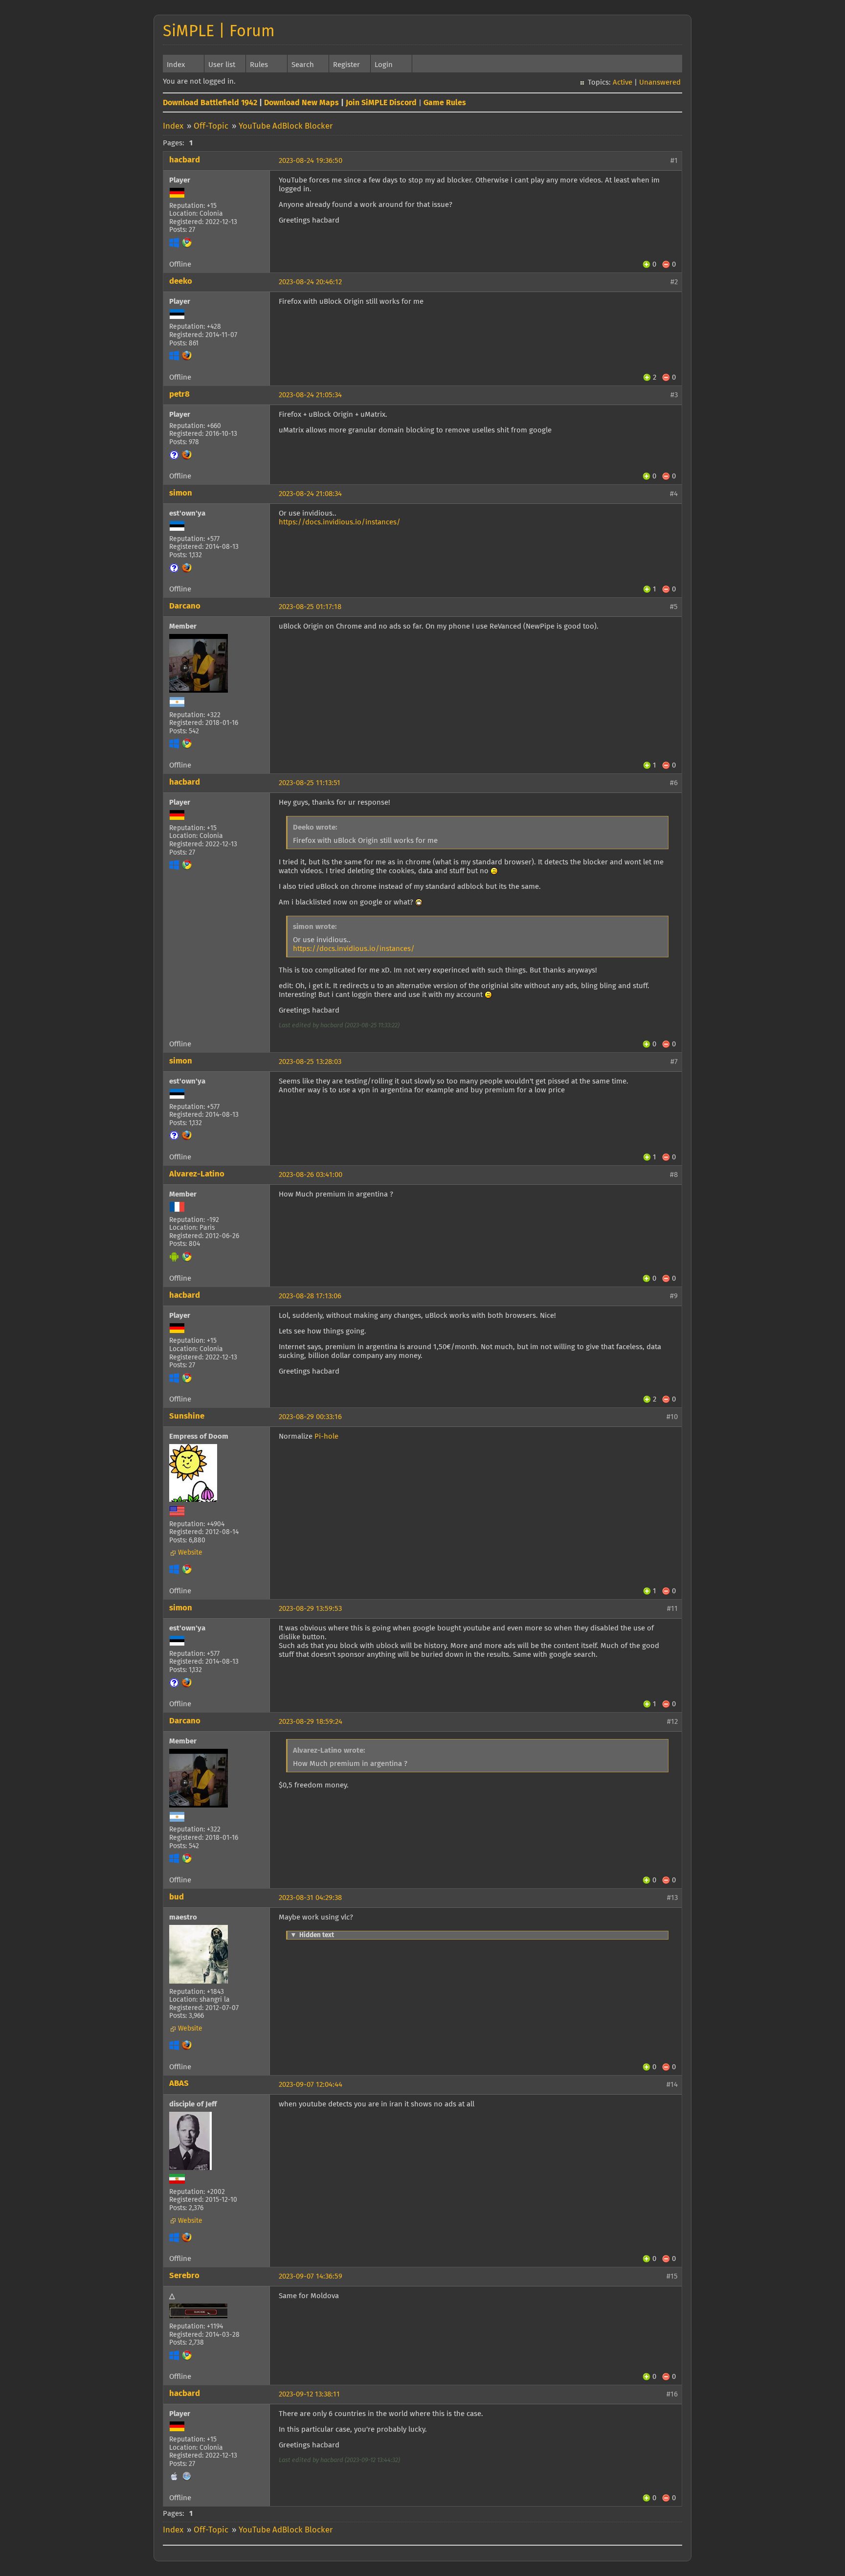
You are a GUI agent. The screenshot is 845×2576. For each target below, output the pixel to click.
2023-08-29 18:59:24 (311, 1722)
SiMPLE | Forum (219, 32)
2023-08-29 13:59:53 (310, 1609)
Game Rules (445, 103)
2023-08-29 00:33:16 (310, 1417)
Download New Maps (301, 103)
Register (346, 65)
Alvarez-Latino (197, 1174)
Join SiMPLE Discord (381, 103)
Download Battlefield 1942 (210, 103)
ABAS (179, 2084)
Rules (259, 65)
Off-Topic (211, 126)
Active (623, 82)
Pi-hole (326, 1436)
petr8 (179, 395)
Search (303, 65)
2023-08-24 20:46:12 (310, 282)
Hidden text (312, 1935)
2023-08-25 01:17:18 (310, 607)
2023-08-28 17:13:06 (310, 1296)
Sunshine (187, 1416)
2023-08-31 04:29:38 (310, 1898)
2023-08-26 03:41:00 (311, 1175)
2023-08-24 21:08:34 (310, 494)
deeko (181, 282)
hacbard (185, 160)
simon (181, 493)
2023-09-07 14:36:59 (311, 2276)
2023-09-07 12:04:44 (311, 2085)
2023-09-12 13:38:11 (309, 2394)
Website (190, 1553)
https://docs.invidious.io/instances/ (340, 522)
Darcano (185, 606)
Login (384, 65)
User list (222, 65)
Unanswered (660, 82)
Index (176, 65)
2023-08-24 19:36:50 (311, 161)
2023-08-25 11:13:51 (310, 783)
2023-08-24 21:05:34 (310, 395)
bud (177, 1897)
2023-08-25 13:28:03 (310, 1062)
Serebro (184, 2276)
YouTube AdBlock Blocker (286, 126)
